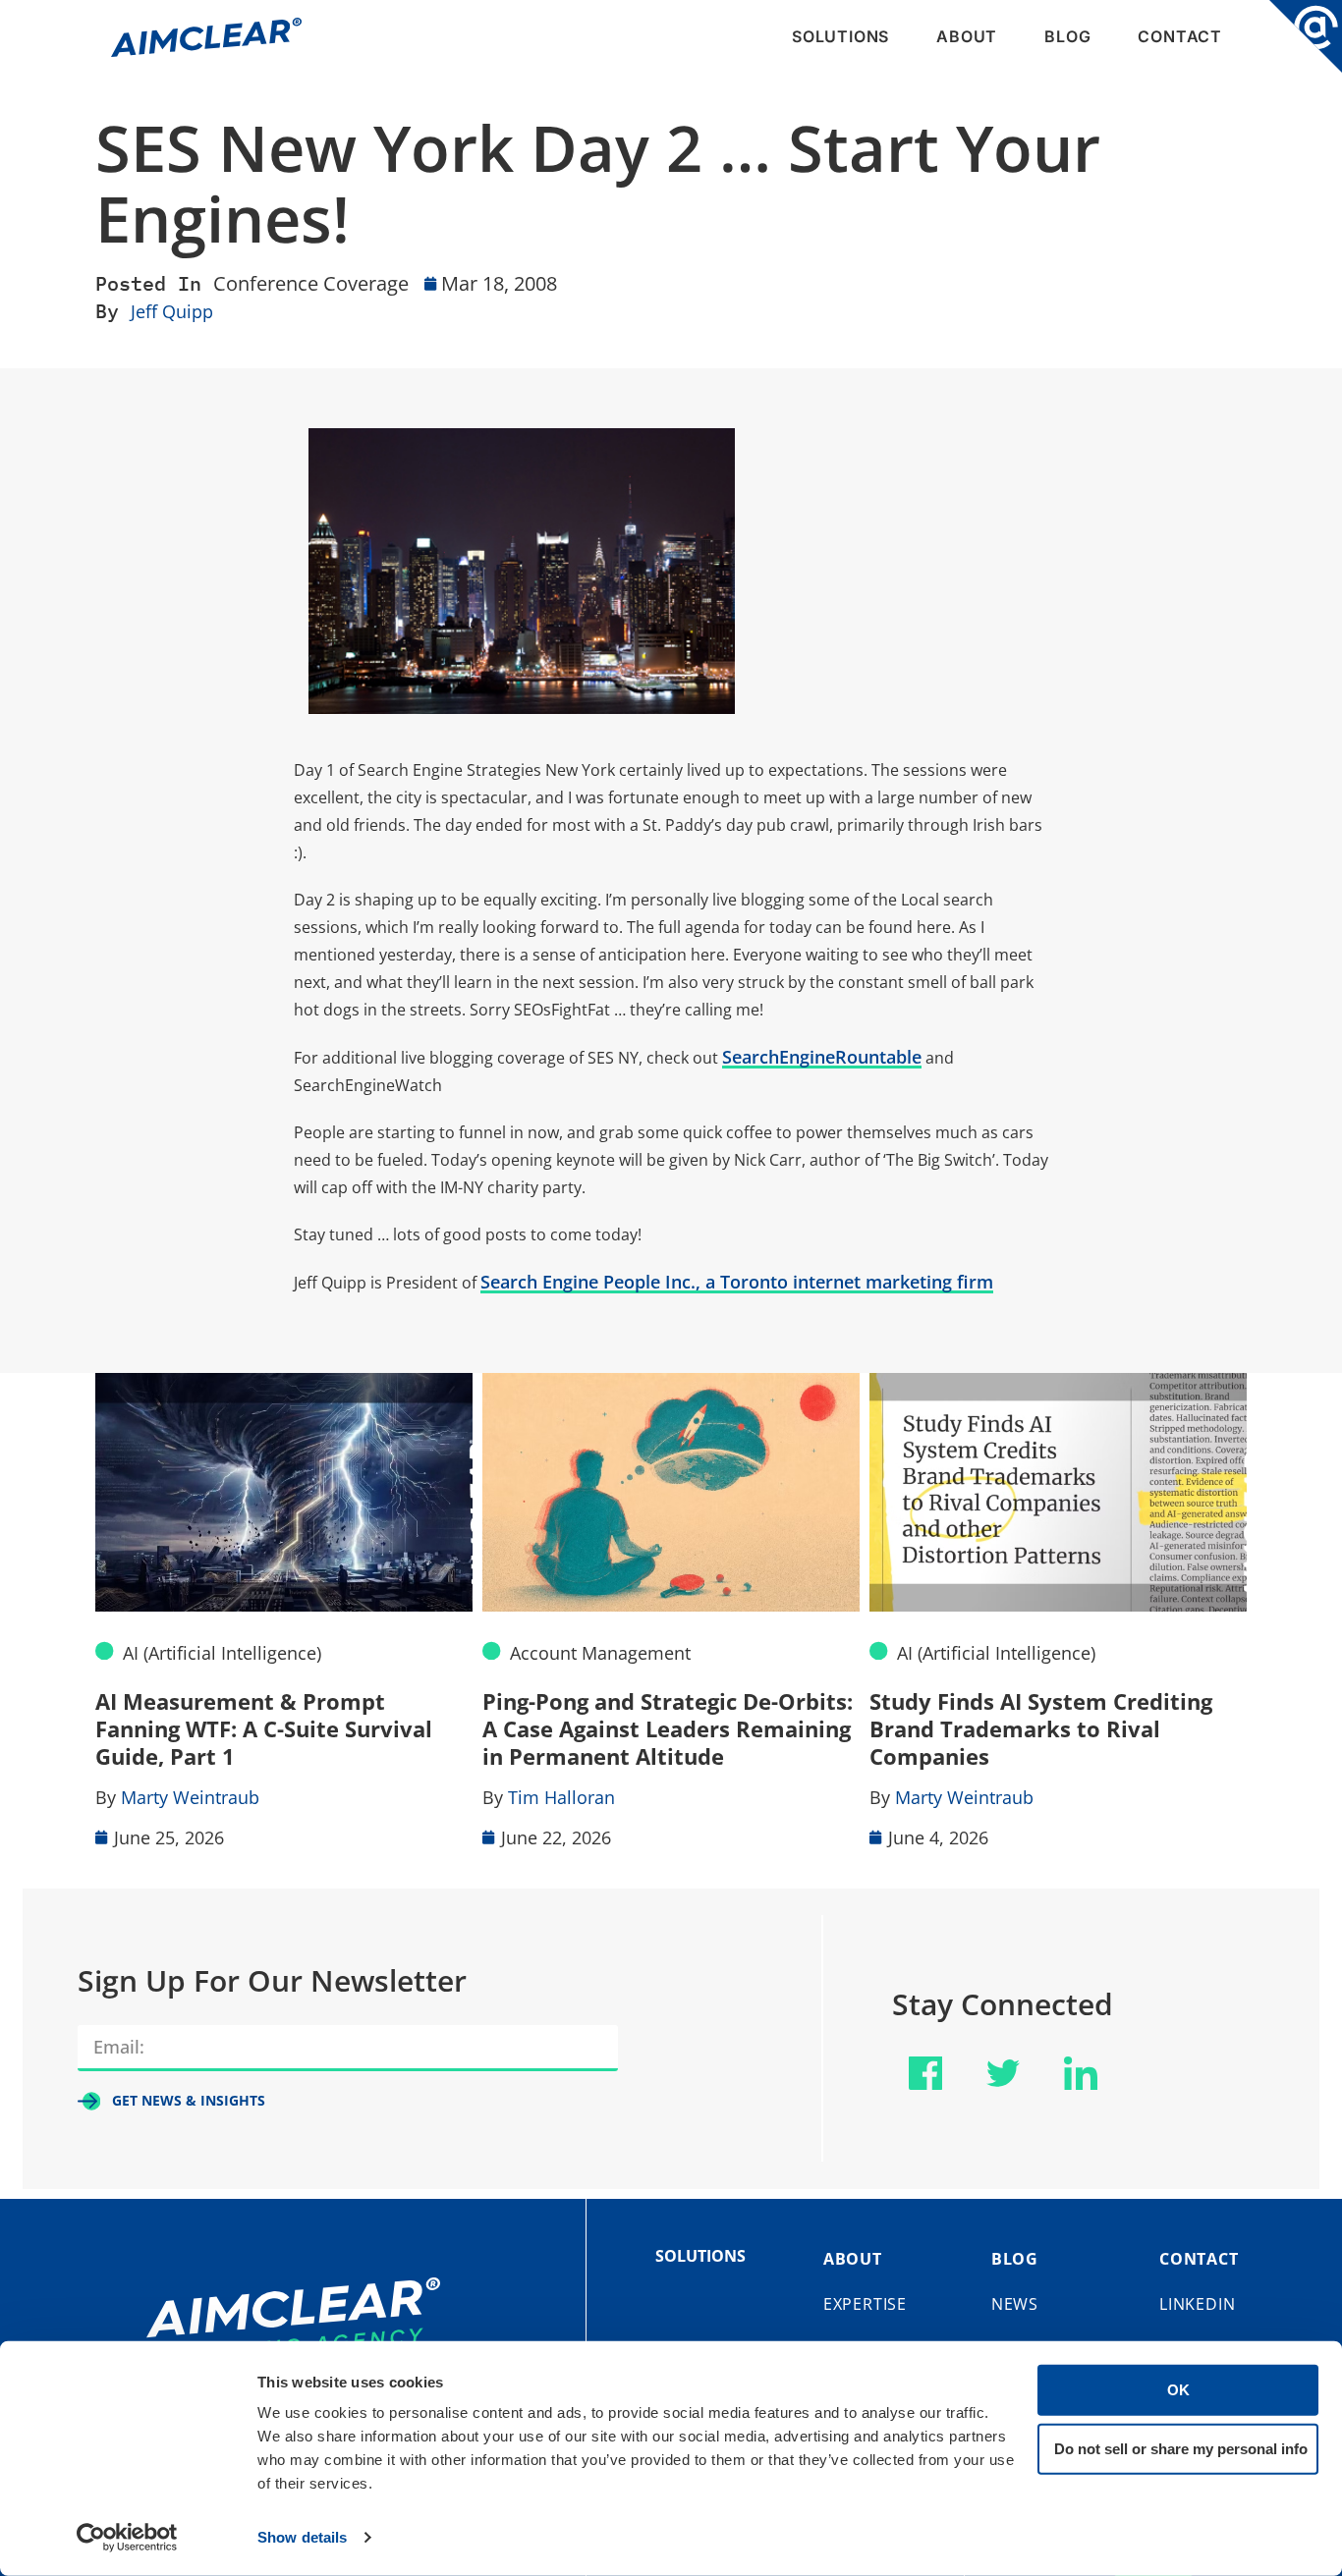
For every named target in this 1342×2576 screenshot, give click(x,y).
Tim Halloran (561, 1797)
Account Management (600, 1653)
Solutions (840, 36)
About (967, 36)
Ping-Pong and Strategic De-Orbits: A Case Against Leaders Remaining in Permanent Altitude (668, 1728)
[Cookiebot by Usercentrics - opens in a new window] (127, 2538)
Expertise (865, 2304)
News (1015, 2304)
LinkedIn (1197, 2304)
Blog (1067, 36)
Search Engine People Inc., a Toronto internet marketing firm (737, 1282)
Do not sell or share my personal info (1181, 2448)
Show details (302, 2537)
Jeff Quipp (172, 311)
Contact (1180, 36)
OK (1178, 2390)
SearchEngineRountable (822, 1057)
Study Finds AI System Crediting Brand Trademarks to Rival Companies (1041, 1728)
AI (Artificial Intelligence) (222, 1653)
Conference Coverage (311, 283)
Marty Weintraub (190, 1797)
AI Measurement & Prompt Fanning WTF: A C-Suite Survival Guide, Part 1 (264, 1728)
